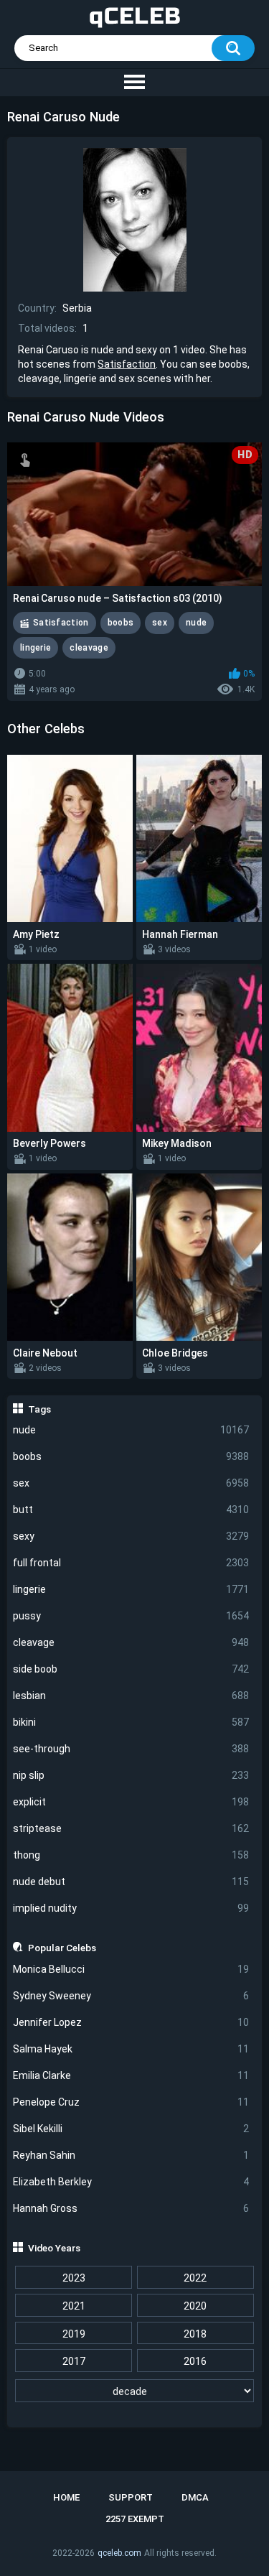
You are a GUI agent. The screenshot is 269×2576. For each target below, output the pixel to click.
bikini (131, 1722)
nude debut (131, 1882)
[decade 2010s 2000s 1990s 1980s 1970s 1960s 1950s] (135, 2391)
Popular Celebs (62, 1948)
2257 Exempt (135, 2519)
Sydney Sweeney (131, 1996)
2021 (74, 2306)
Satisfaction (127, 364)
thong (131, 1855)
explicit (131, 1802)
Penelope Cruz (131, 2102)
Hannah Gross (131, 2208)
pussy (131, 1616)
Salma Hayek (131, 2049)
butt (131, 1510)
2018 (195, 2334)
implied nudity (131, 1908)
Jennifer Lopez (131, 2022)
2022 (195, 2278)
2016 (195, 2361)
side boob (131, 1669)
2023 (74, 2278)
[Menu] (134, 83)
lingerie (131, 1589)
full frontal (131, 1563)
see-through (131, 1749)
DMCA (195, 2497)
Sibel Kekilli (131, 2129)
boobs (131, 1456)
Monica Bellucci (131, 1969)
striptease (131, 1828)
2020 (195, 2306)
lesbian (131, 1696)
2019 (74, 2334)
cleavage (131, 1642)
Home (66, 2497)
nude (131, 1430)
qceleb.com (119, 2553)
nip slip (131, 1775)
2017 (74, 2361)
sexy (131, 1536)
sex (131, 1483)
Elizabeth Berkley (131, 2182)
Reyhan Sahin (131, 2155)
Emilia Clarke (131, 2075)
